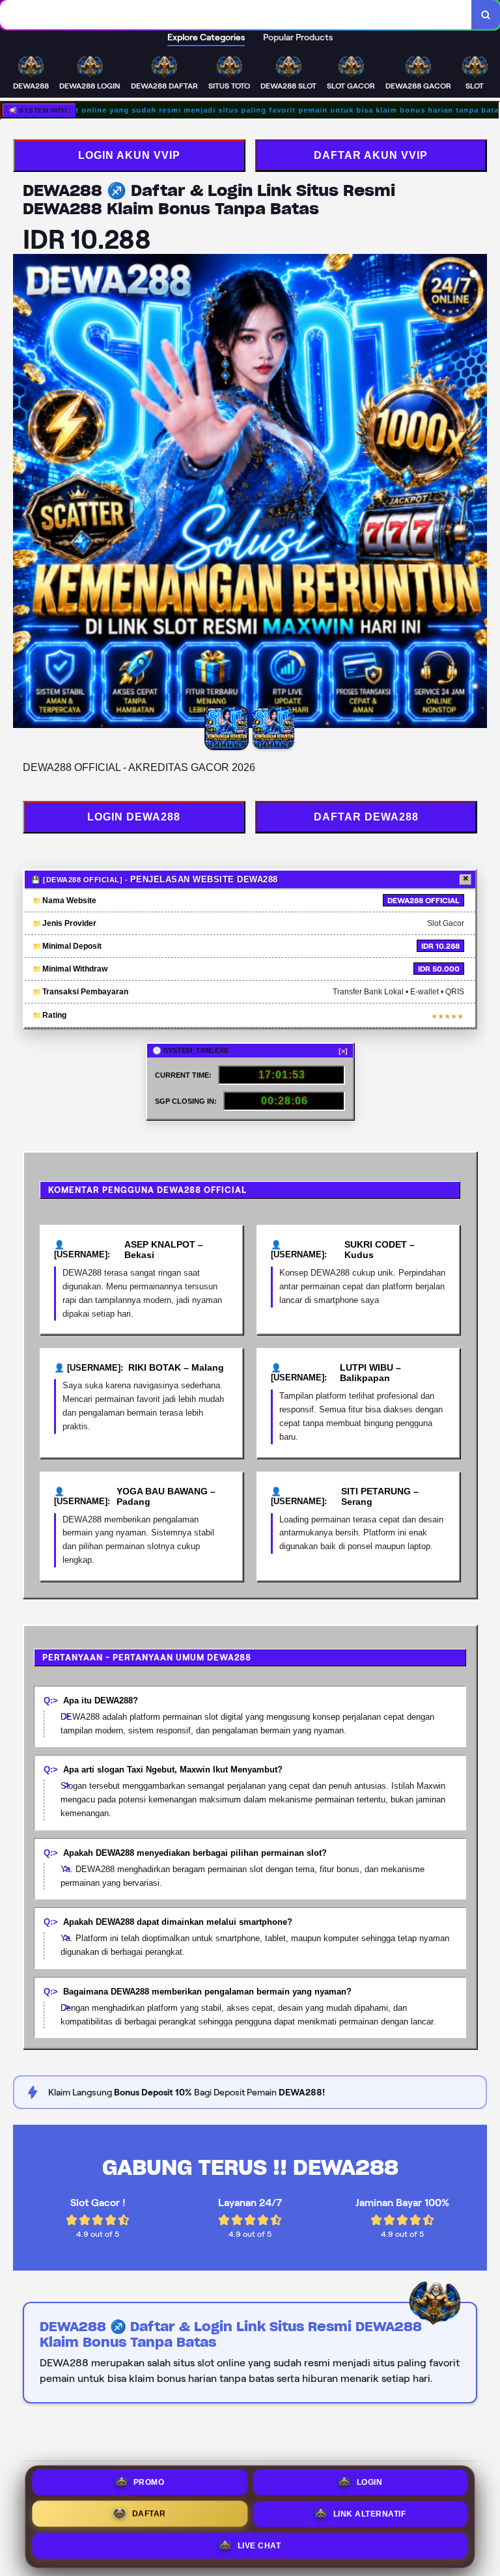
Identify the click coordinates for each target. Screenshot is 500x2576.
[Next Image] (477, 493)
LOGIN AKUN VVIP (129, 155)
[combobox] (236, 15)
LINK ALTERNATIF (370, 2515)
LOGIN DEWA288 (134, 817)
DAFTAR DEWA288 (366, 817)
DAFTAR (149, 2515)
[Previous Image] (23, 493)
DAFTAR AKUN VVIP (371, 155)
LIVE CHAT (259, 2545)
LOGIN (370, 2485)
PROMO (149, 2485)
